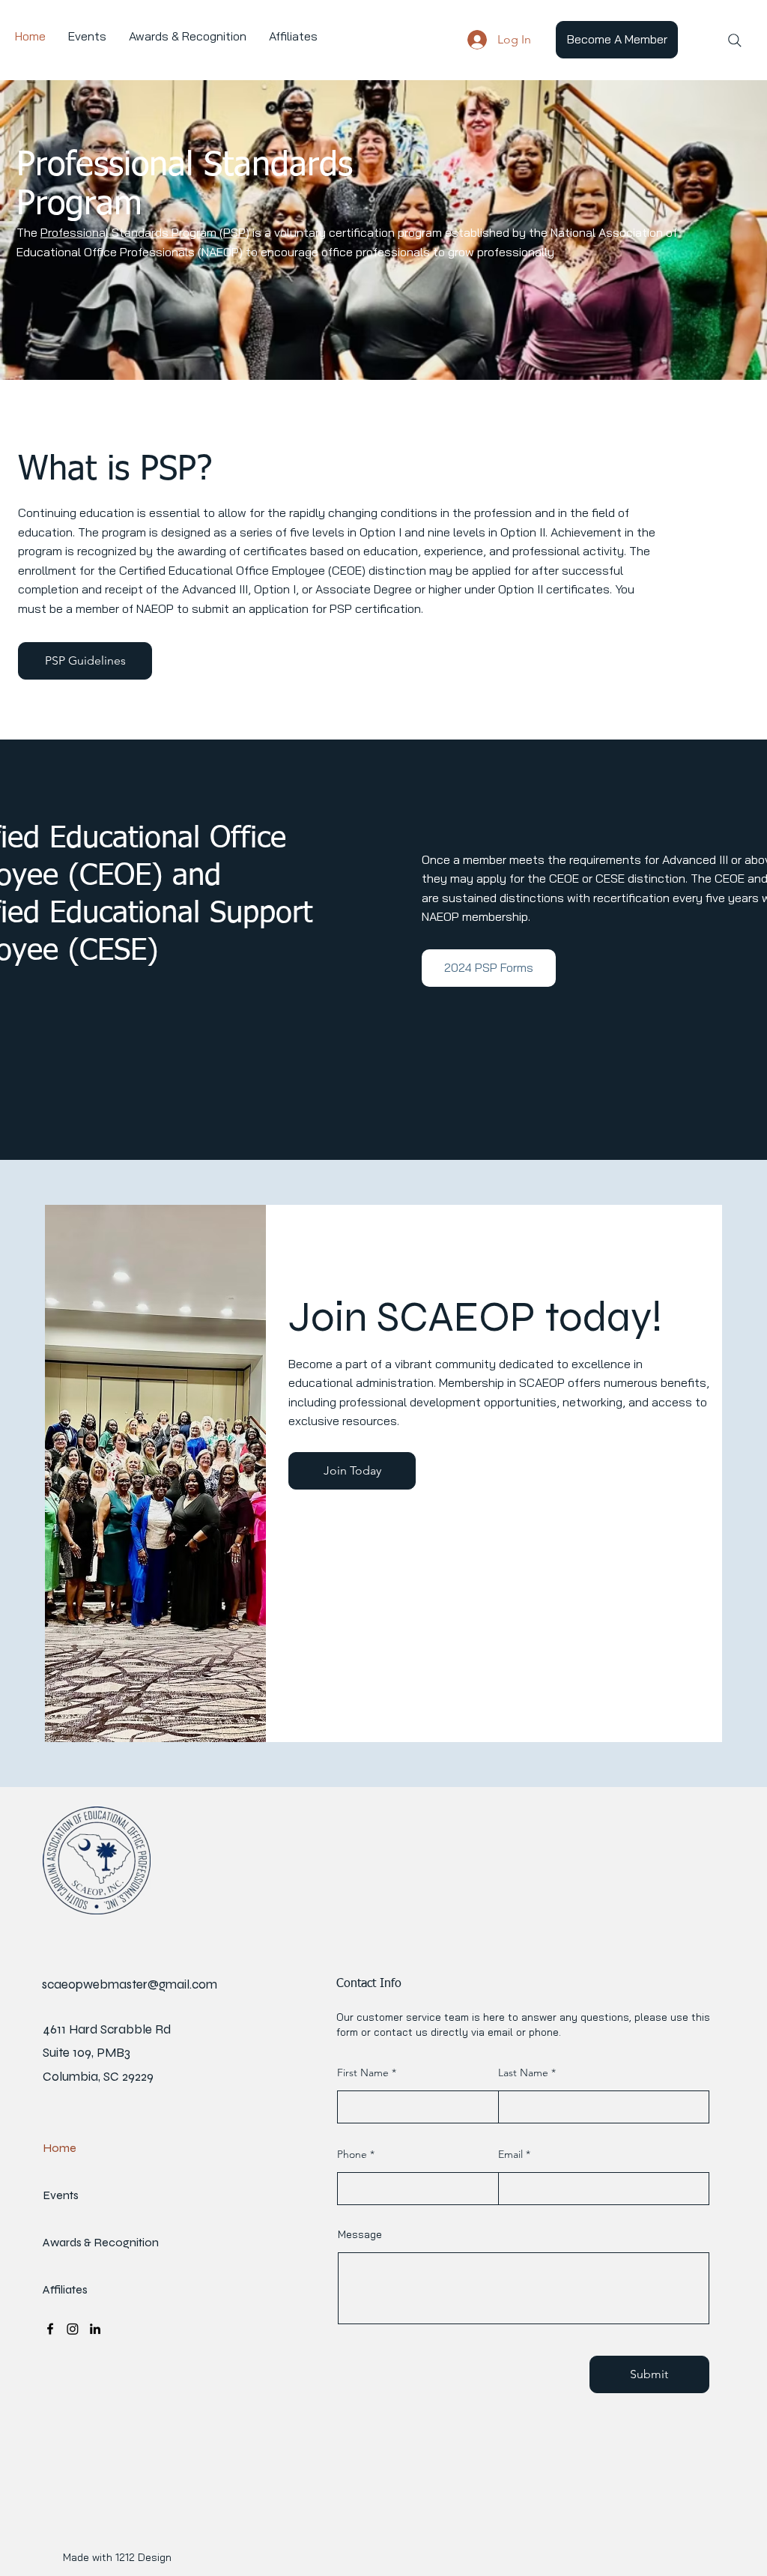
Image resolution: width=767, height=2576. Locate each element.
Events (61, 2195)
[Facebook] (50, 2329)
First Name (363, 2072)
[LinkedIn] (95, 2329)
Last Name (523, 2072)
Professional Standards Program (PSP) (145, 232)
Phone (352, 2154)
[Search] (735, 40)
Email (510, 2154)
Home (60, 2148)
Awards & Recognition (82, 2242)
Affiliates (65, 2289)
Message (360, 2234)
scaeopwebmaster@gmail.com (130, 1984)
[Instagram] (73, 2329)
